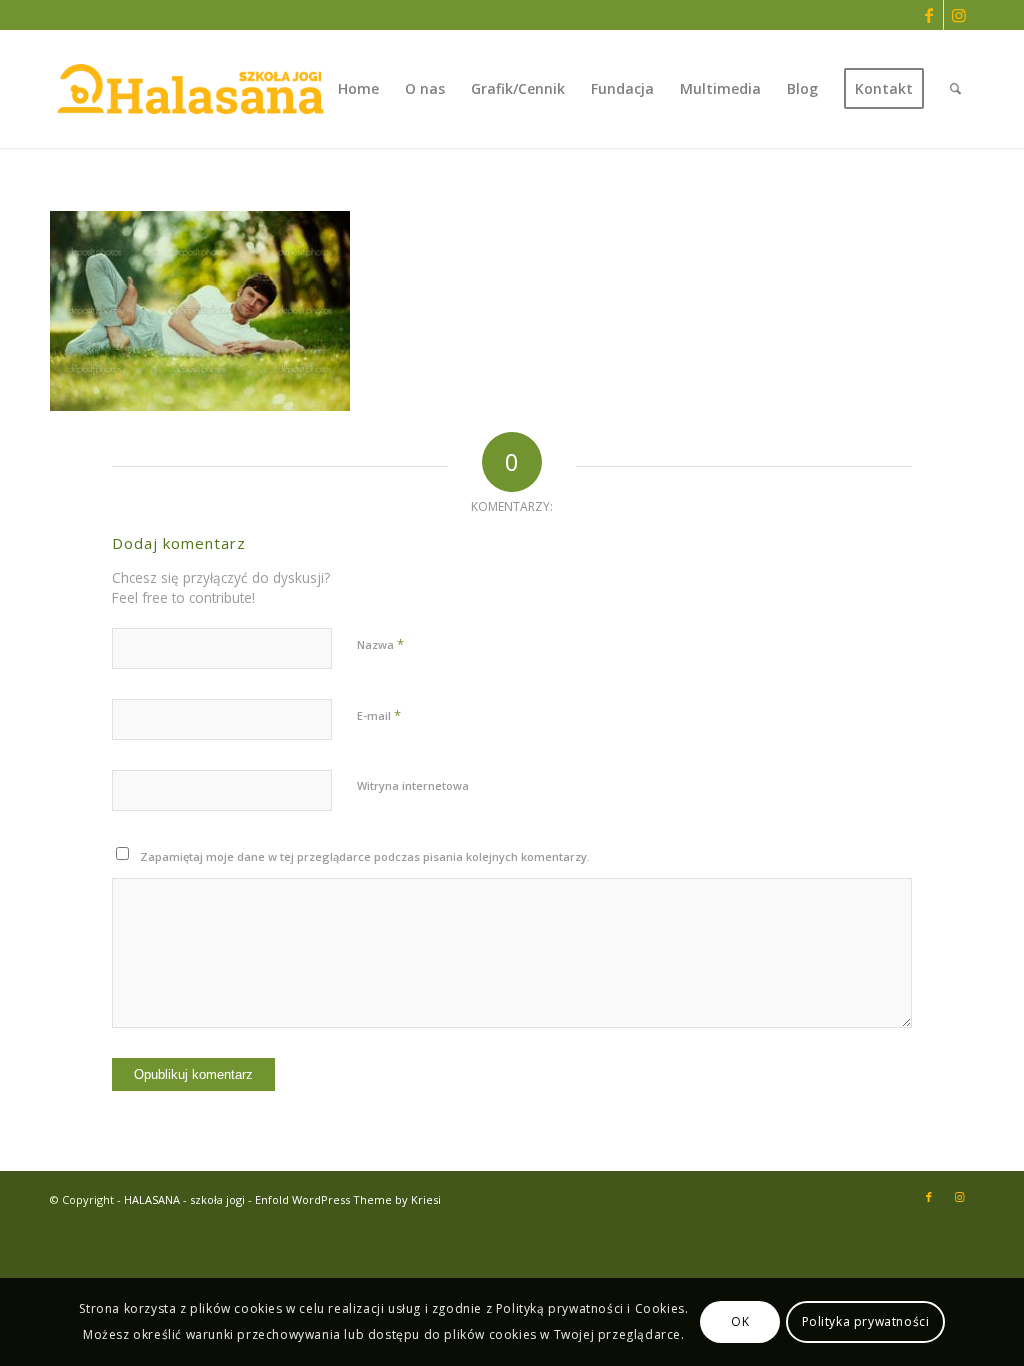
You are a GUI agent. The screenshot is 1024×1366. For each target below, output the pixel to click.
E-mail (379, 715)
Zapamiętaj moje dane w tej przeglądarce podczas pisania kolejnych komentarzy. (365, 856)
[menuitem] (358, 89)
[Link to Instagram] (959, 15)
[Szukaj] (955, 89)
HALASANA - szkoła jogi (184, 1199)
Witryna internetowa (413, 785)
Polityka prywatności (866, 1321)
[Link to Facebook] (928, 15)
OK (740, 1321)
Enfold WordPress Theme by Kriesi (348, 1199)
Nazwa (380, 644)
